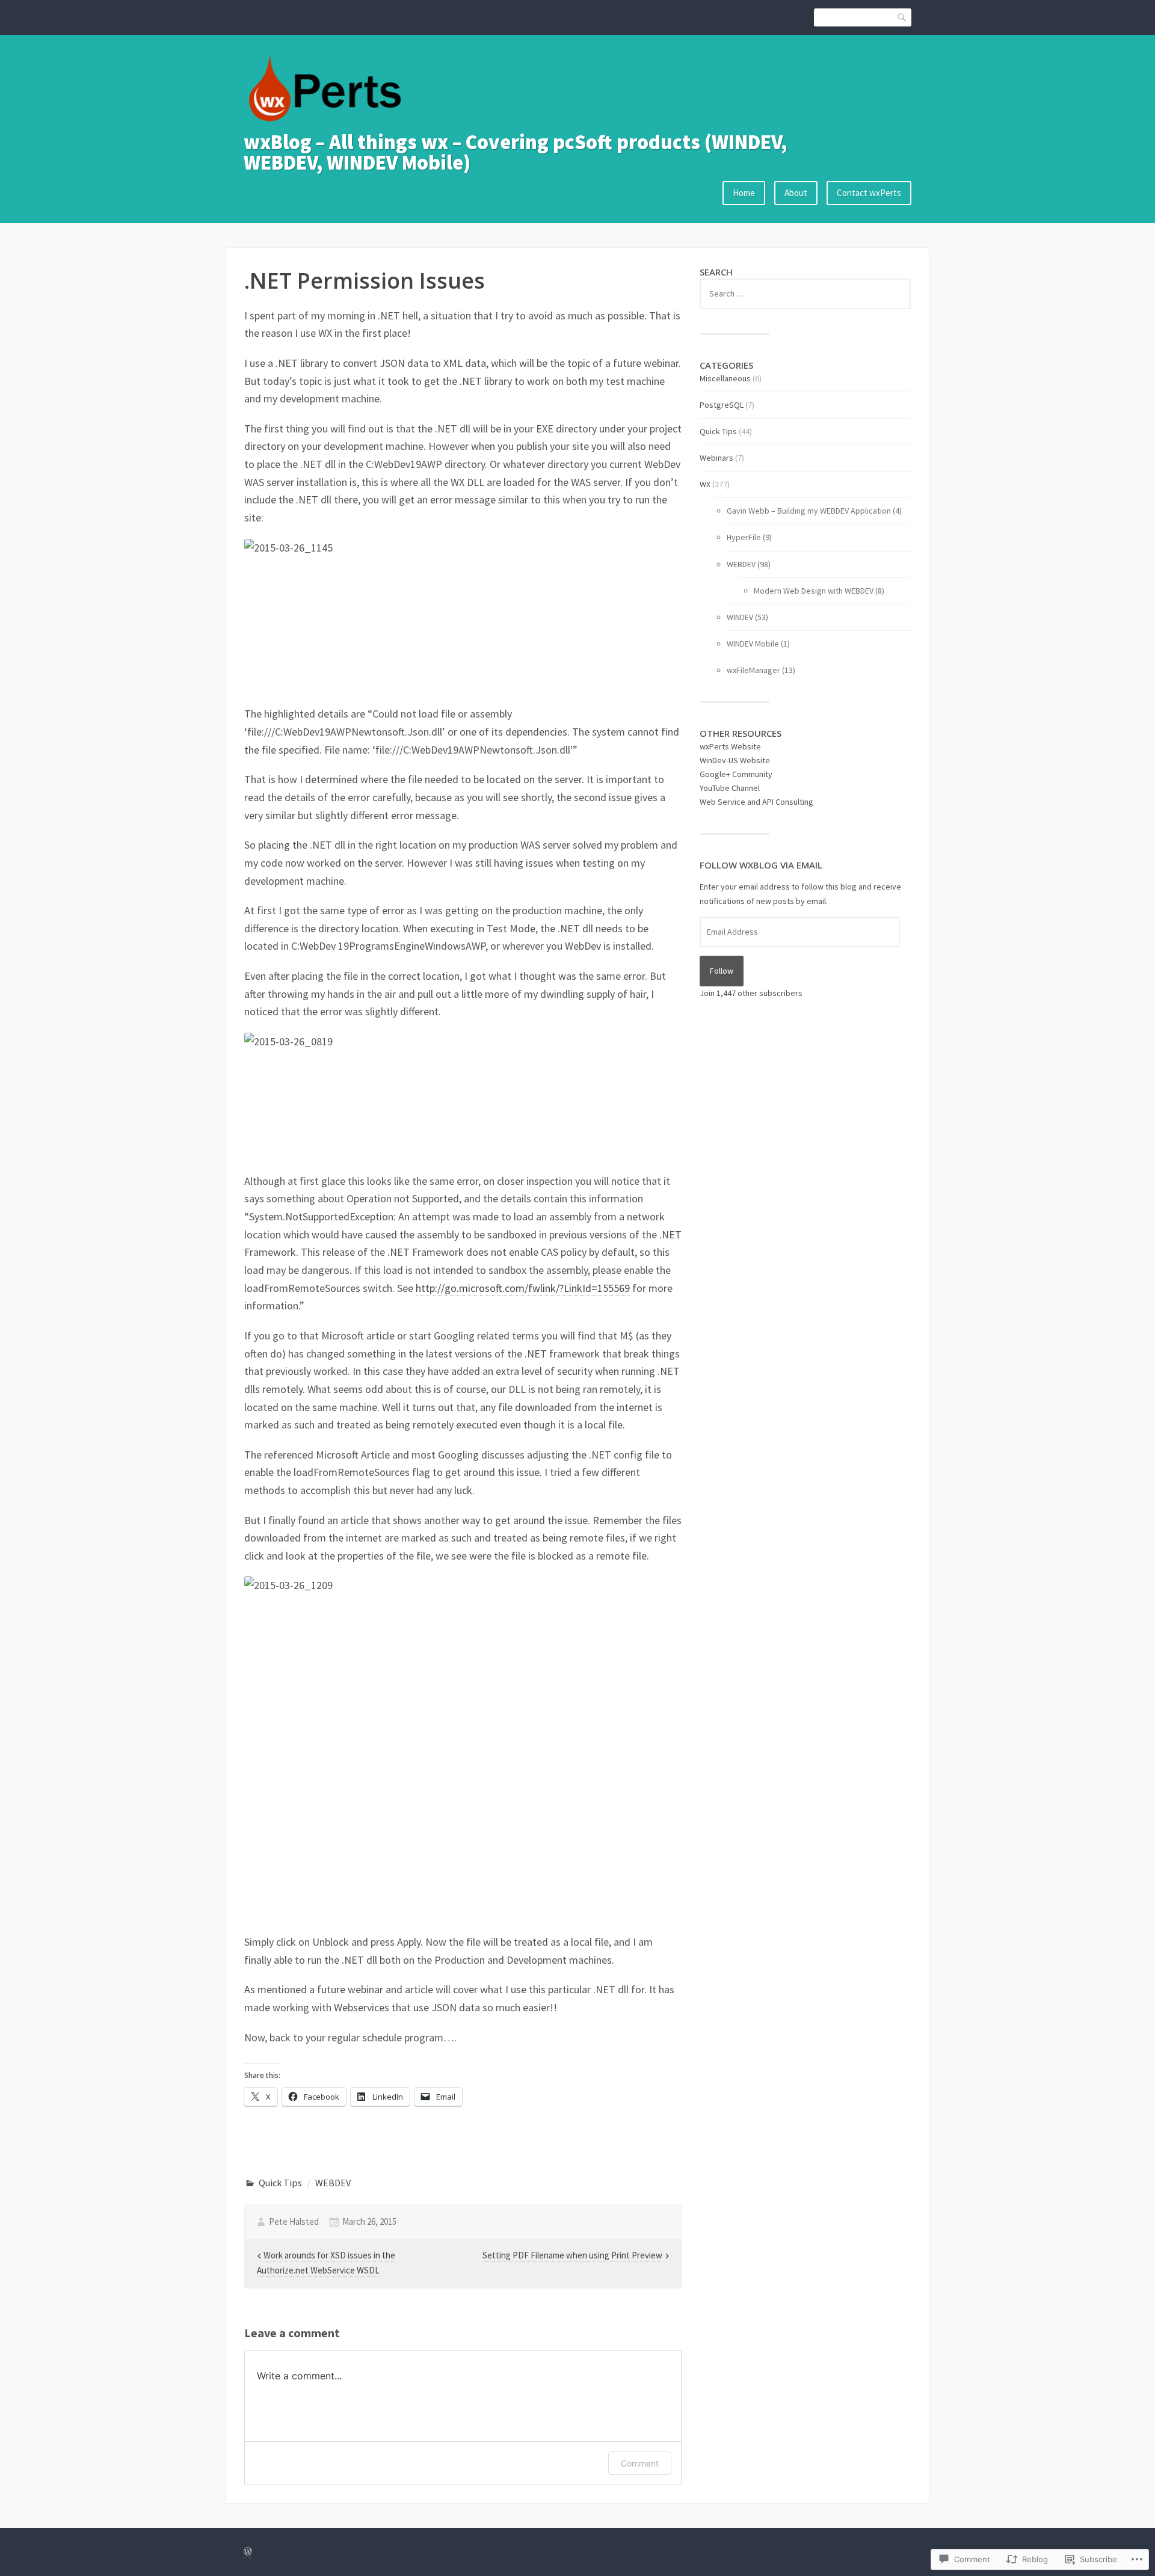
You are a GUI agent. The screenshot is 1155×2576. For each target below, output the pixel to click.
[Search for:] (805, 294)
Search (902, 17)
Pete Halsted (294, 2221)
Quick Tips (280, 2183)
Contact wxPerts (869, 193)
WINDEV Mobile (753, 644)
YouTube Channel (730, 788)
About (796, 193)
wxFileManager (753, 670)
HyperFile (744, 537)
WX (705, 484)
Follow (722, 971)
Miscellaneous (725, 378)
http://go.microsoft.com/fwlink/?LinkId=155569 (523, 1288)
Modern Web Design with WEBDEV (814, 591)
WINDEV (740, 617)
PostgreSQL (722, 405)
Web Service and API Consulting (756, 802)
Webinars (716, 458)
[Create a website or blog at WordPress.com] (248, 2552)
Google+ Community (736, 774)
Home (744, 193)
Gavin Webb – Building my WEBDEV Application (809, 511)
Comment (640, 2463)
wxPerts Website (730, 746)
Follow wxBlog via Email (761, 865)
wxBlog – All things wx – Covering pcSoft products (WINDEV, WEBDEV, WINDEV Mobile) (515, 152)
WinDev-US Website (735, 760)
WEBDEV (333, 2183)
